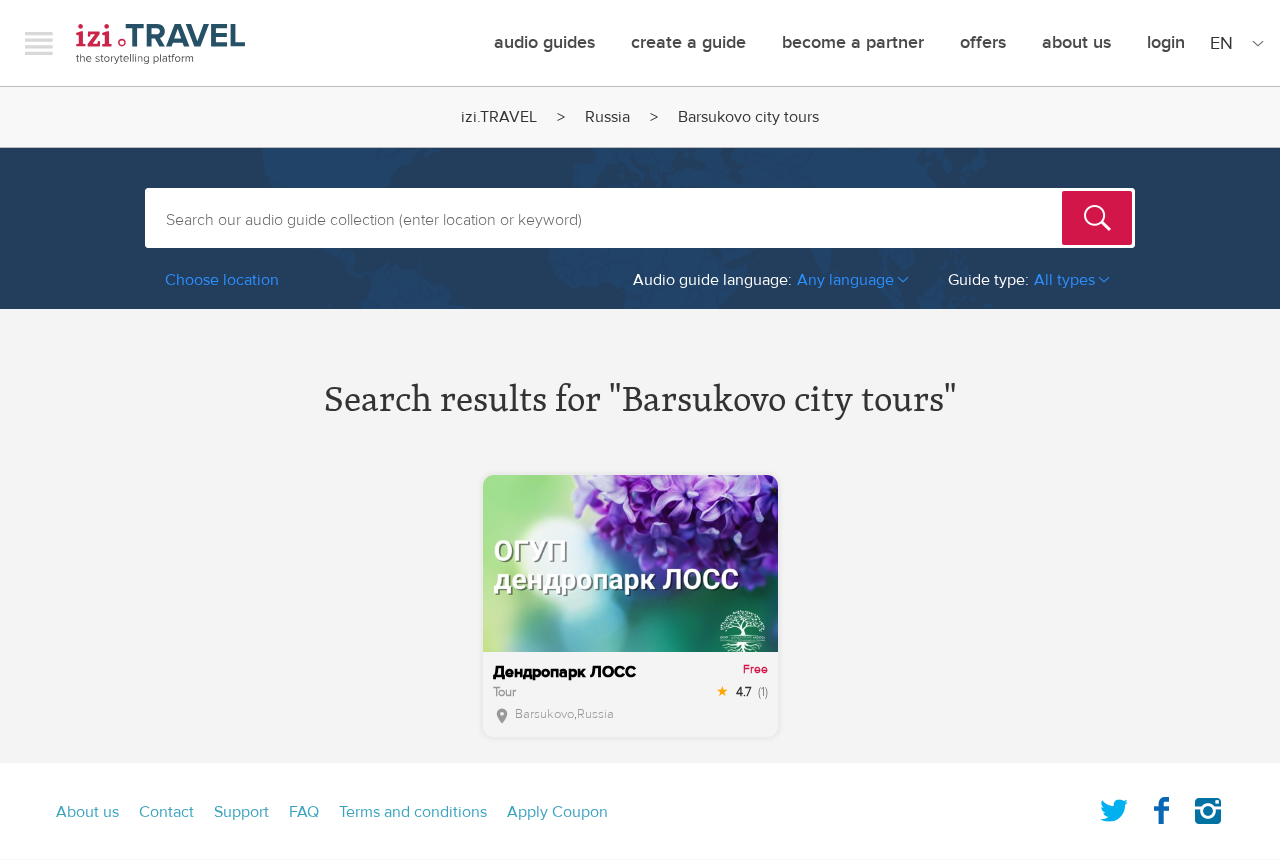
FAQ (304, 812)
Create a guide (688, 42)
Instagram (1208, 807)
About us (87, 812)
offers (983, 42)
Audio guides (544, 42)
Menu (39, 43)
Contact (166, 812)
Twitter (1114, 807)
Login (1166, 42)
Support (241, 812)
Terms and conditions (413, 812)
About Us (1076, 42)
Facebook (1161, 807)
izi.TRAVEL (160, 43)
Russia (607, 117)
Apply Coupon (557, 812)
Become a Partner (853, 42)
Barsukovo (544, 714)
